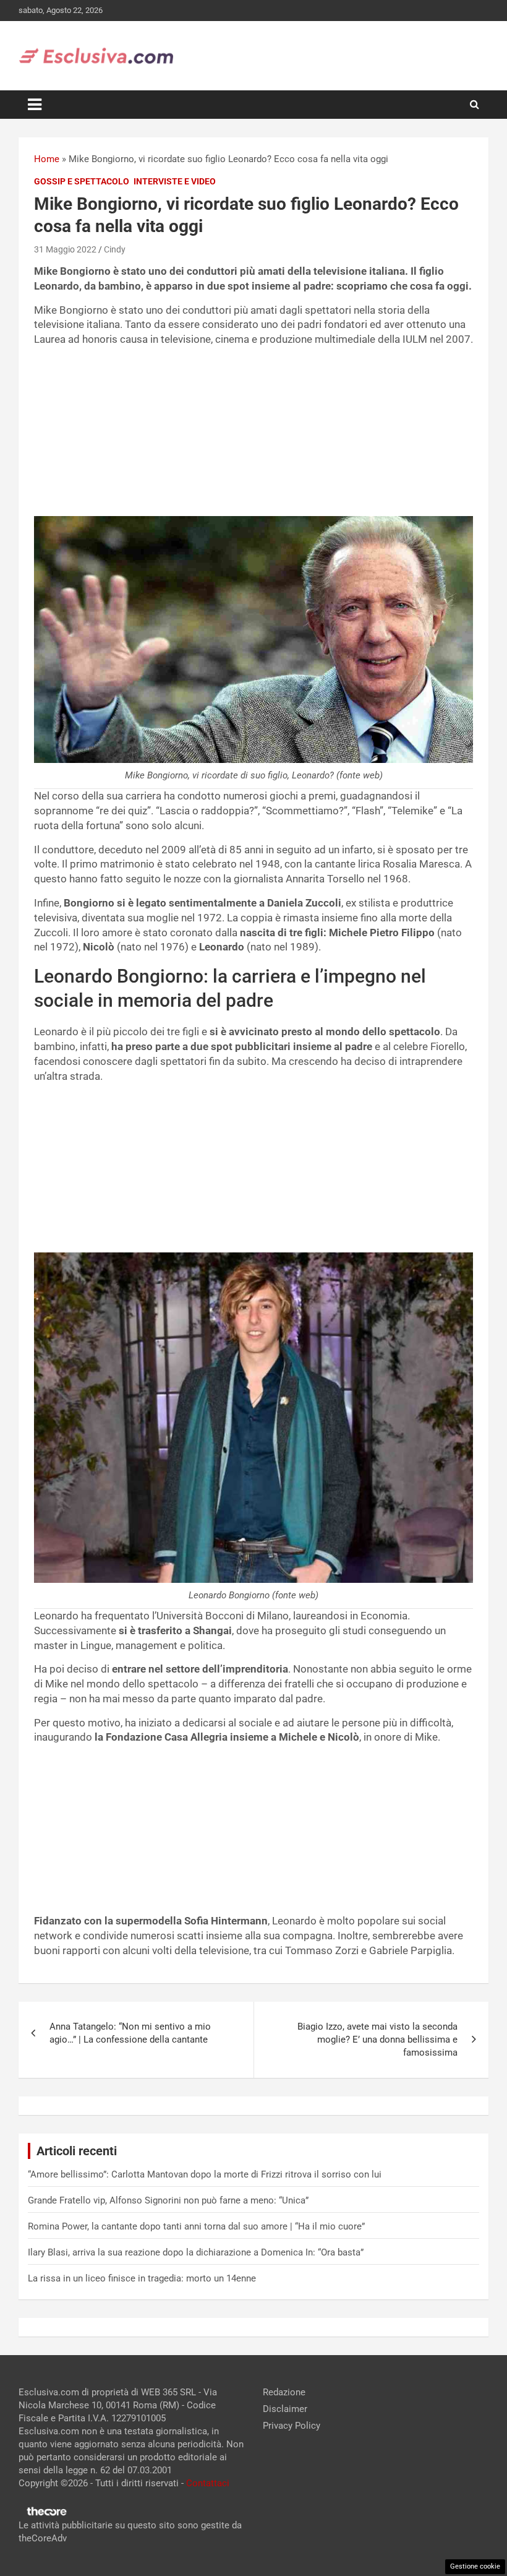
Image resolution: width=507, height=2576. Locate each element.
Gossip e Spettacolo (82, 181)
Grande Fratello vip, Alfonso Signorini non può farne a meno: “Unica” (168, 2200)
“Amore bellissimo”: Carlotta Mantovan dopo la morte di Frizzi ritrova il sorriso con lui (205, 2174)
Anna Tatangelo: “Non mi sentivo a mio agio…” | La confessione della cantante (130, 2033)
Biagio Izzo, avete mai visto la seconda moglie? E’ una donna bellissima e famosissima (377, 2040)
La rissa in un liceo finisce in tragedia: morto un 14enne (142, 2278)
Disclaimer (285, 2409)
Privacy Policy (292, 2426)
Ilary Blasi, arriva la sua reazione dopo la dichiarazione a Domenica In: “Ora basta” (196, 2252)
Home (47, 159)
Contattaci (208, 2483)
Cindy (115, 249)
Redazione (284, 2392)
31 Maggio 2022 (65, 249)
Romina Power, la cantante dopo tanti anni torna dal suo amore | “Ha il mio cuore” (196, 2226)
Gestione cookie (475, 2566)
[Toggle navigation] (35, 105)
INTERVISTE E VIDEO (175, 181)
